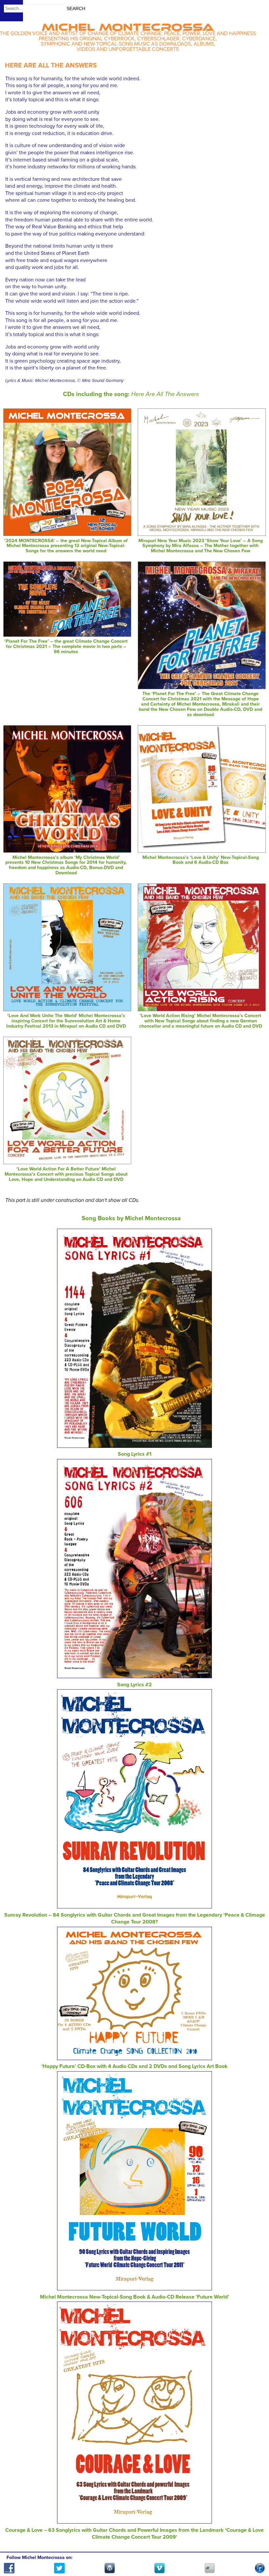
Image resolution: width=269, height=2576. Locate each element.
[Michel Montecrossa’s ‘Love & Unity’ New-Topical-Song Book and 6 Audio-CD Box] (202, 851)
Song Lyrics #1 (135, 1454)
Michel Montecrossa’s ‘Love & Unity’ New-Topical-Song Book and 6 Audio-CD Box (201, 860)
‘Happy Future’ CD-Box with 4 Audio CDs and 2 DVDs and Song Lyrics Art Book (134, 2066)
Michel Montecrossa (128, 25)
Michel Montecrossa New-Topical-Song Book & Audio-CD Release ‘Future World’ (134, 2297)
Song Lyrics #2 (134, 1685)
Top (256, 2552)
